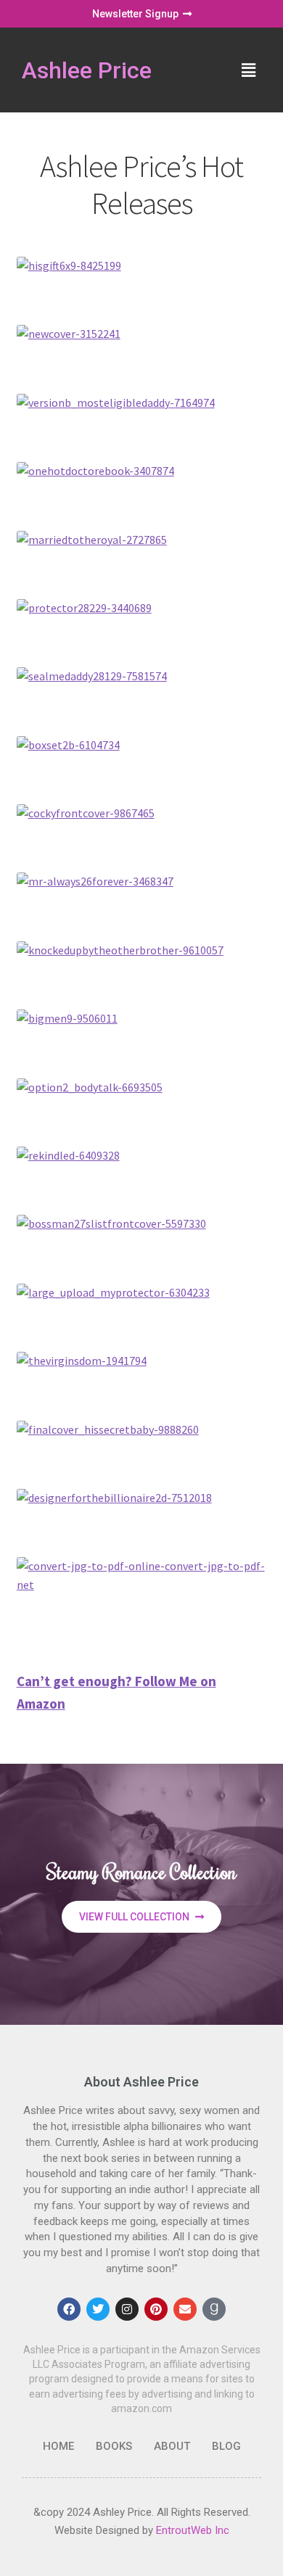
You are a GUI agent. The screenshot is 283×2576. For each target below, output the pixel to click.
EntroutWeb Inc (193, 2530)
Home (58, 2446)
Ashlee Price (87, 70)
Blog (226, 2446)
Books (114, 2446)
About (172, 2446)
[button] (249, 70)
